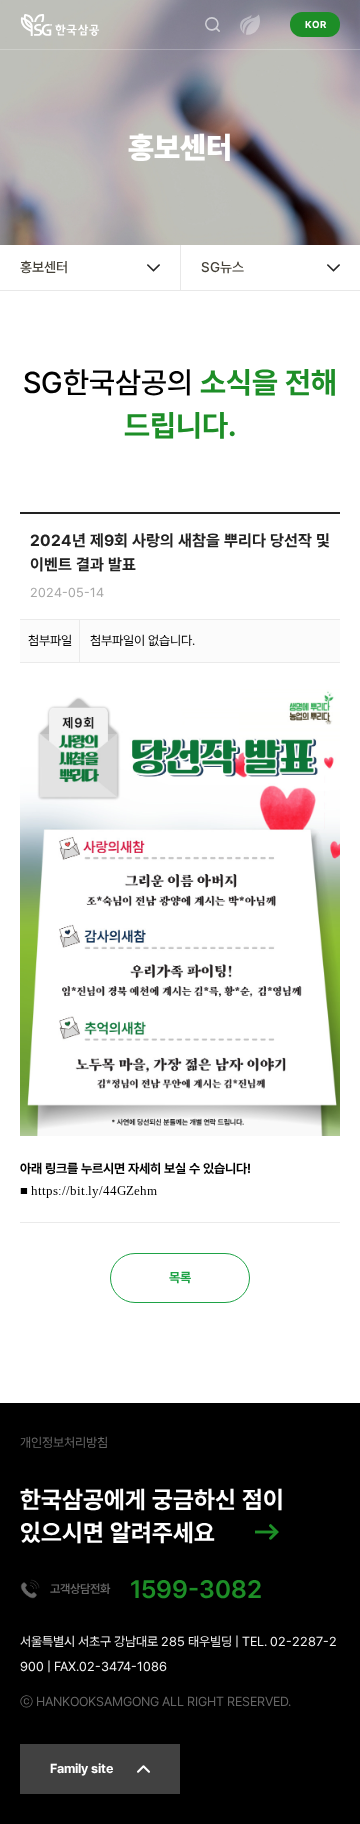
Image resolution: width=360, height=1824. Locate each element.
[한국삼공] (60, 25)
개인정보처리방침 (64, 1442)
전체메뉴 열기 (250, 25)
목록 (180, 1277)
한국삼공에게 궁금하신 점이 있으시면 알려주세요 (152, 1516)
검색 (212, 25)
